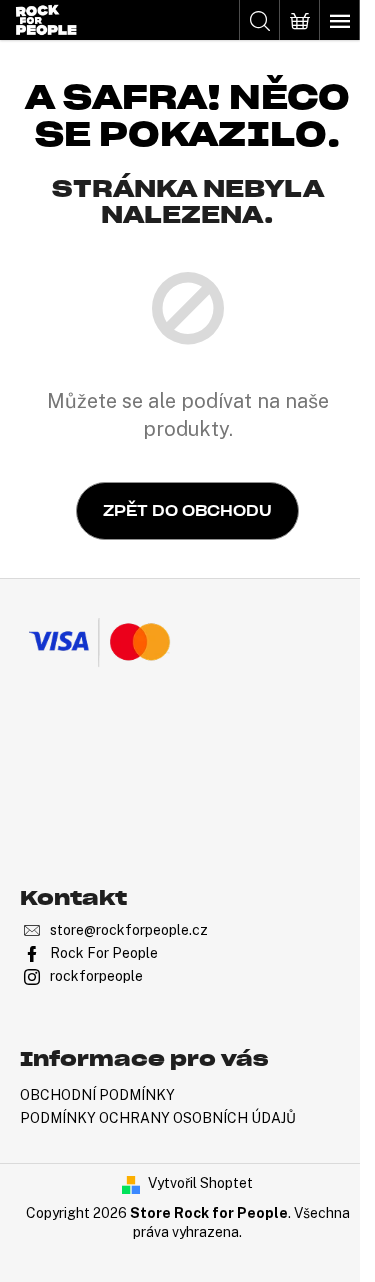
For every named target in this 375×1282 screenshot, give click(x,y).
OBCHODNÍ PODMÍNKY (97, 1095)
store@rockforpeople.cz (129, 930)
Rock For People (104, 953)
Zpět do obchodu (187, 511)
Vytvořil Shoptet (200, 1183)
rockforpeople (96, 976)
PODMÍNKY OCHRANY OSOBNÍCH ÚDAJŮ (158, 1118)
